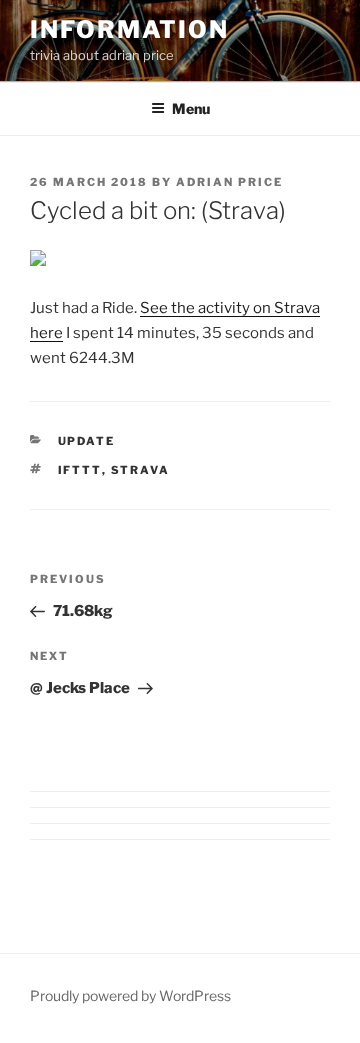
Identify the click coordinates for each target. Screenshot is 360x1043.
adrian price (229, 182)
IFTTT (80, 470)
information (129, 29)
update (87, 441)
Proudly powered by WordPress (130, 995)
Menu (191, 108)
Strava (141, 470)
